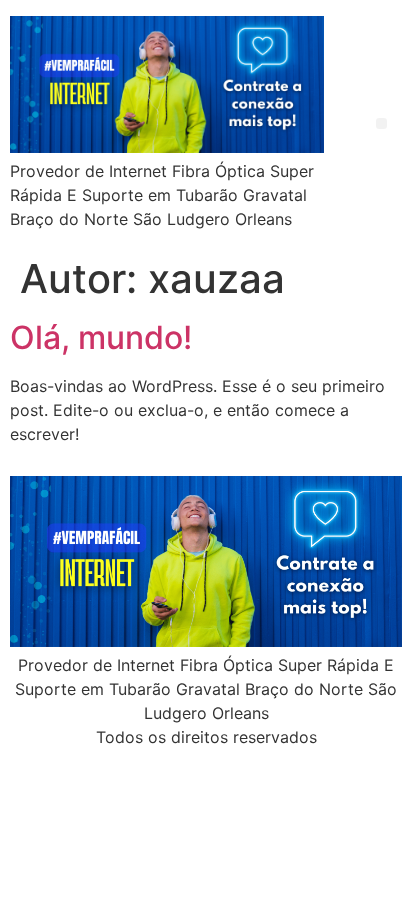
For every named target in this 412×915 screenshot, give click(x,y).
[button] (381, 123)
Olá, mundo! (101, 337)
